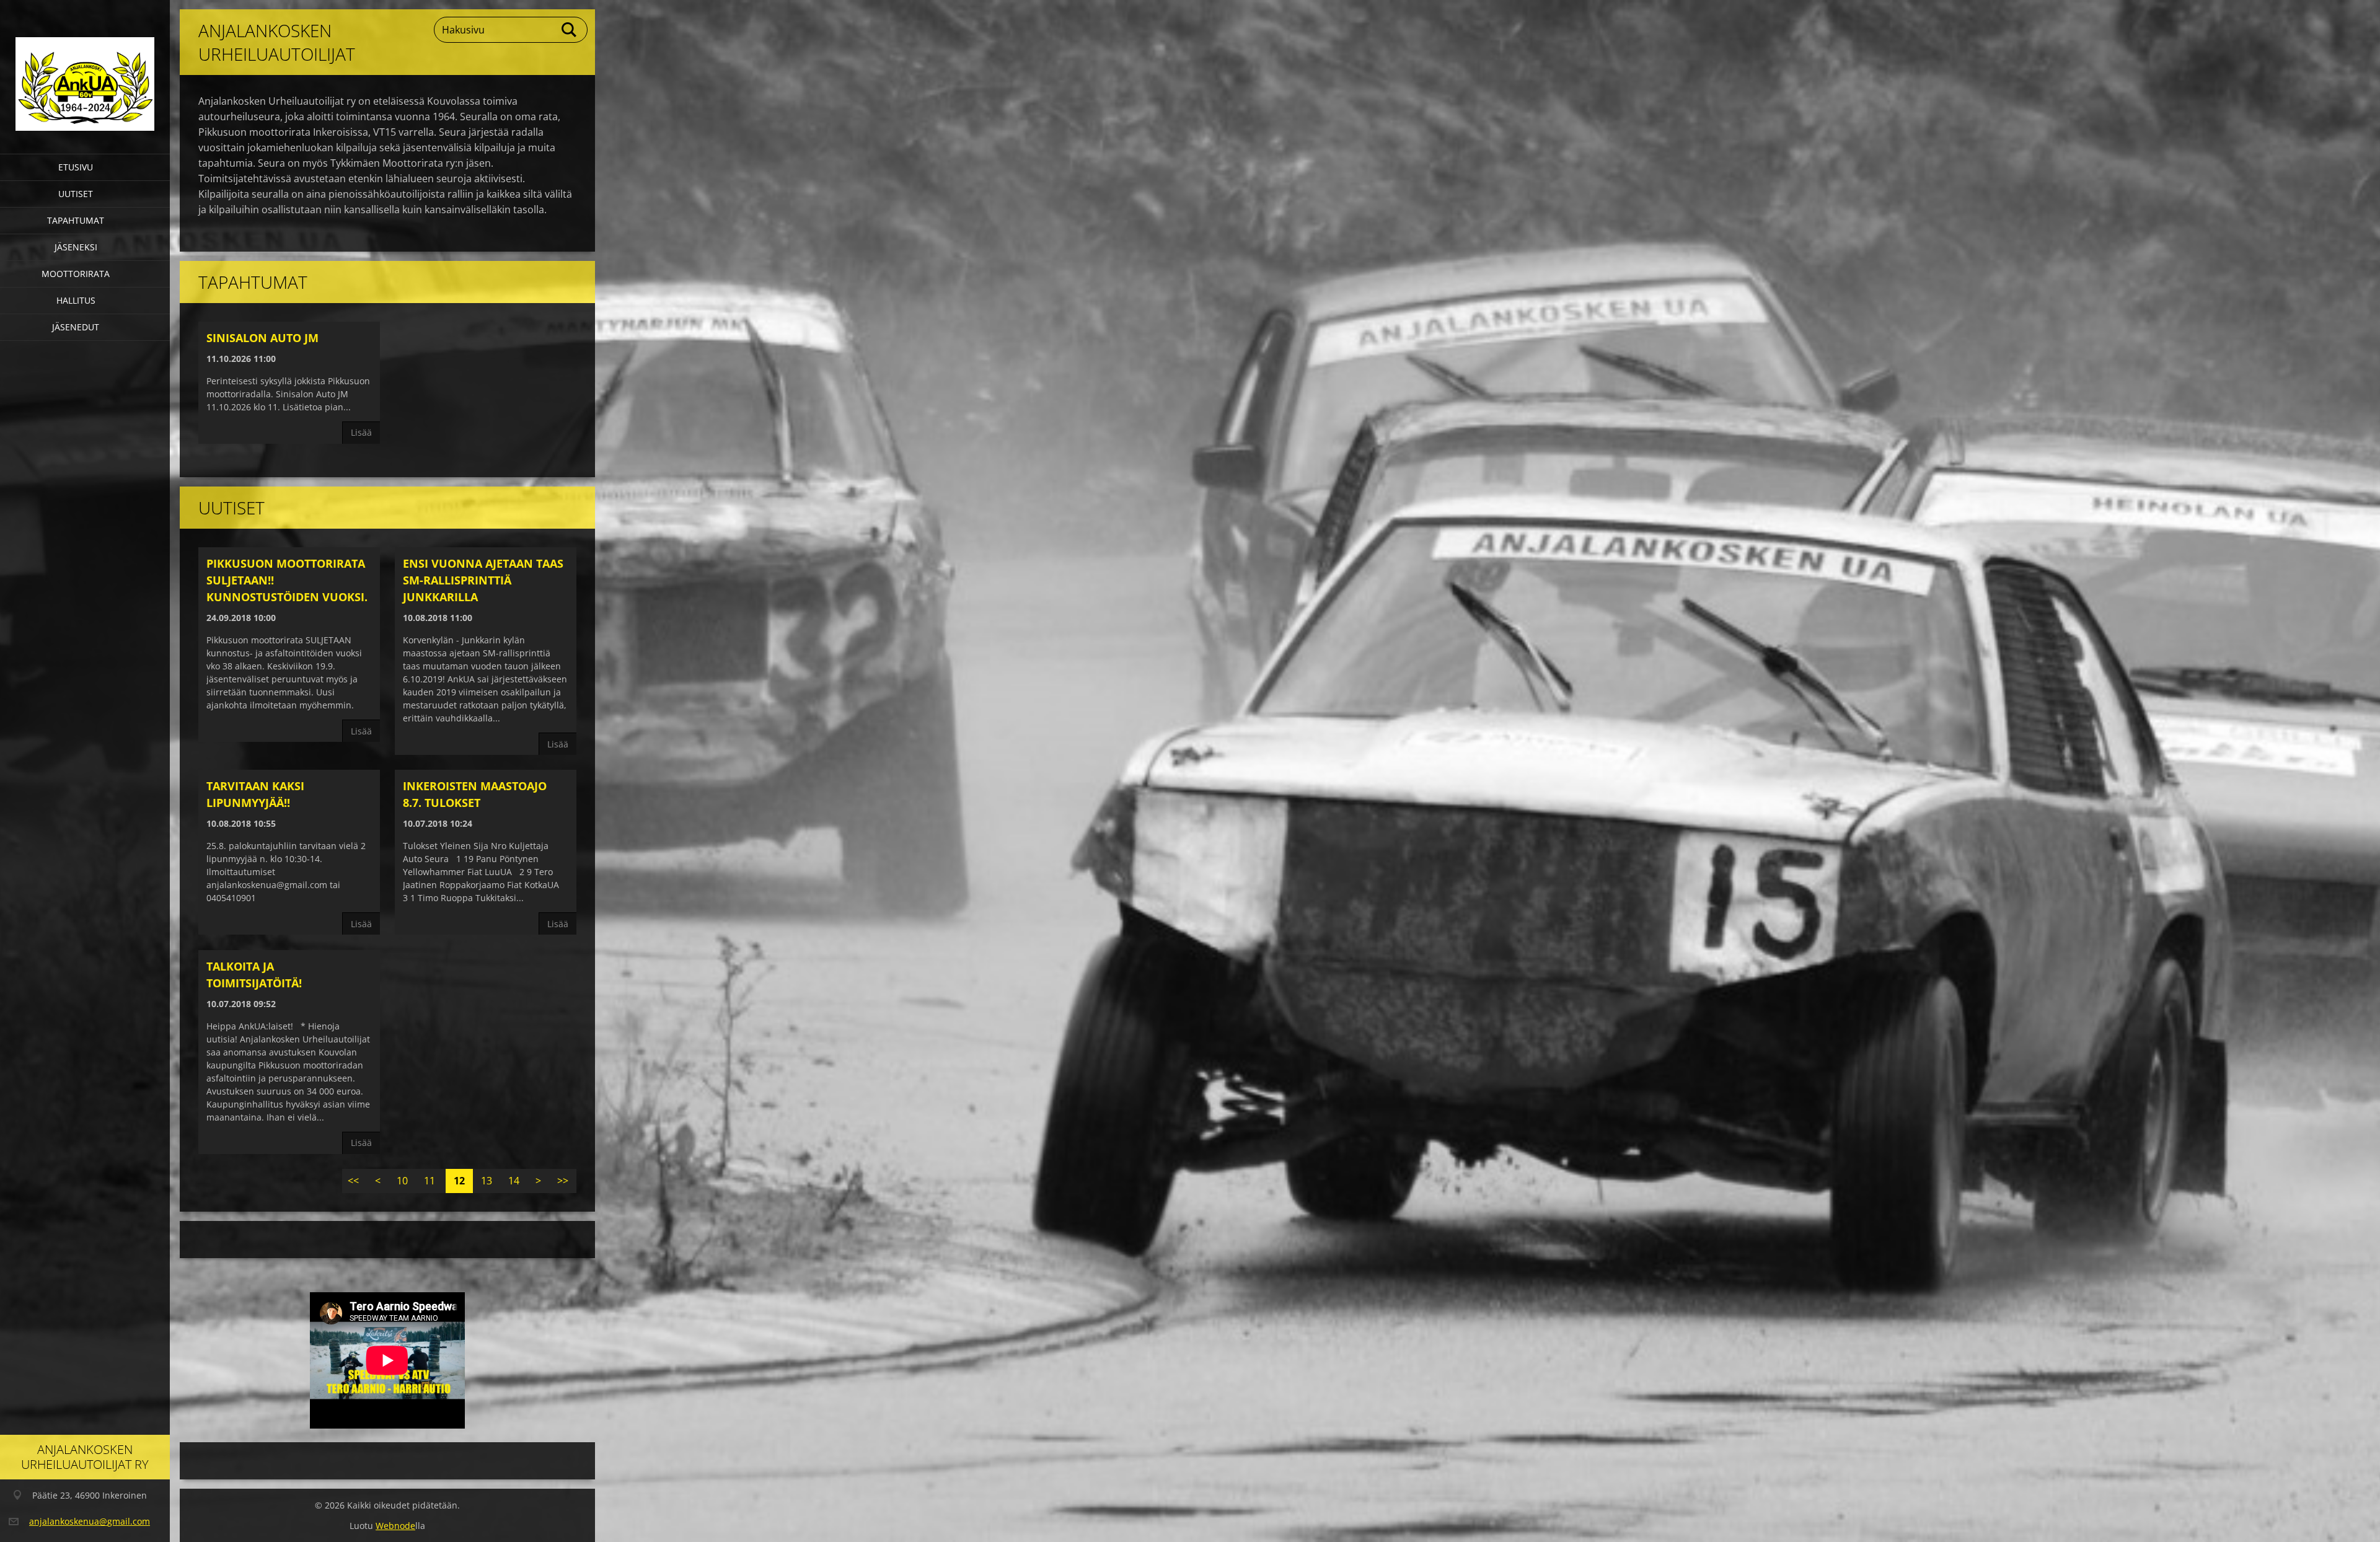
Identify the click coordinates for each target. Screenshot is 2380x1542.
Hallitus (76, 300)
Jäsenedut (76, 327)
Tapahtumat (76, 220)
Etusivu (76, 167)
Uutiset (76, 194)
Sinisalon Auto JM (262, 338)
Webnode (395, 1526)
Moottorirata (76, 274)
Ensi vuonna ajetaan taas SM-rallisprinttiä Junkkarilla (483, 580)
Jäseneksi (76, 247)
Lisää (361, 432)
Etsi (570, 30)
